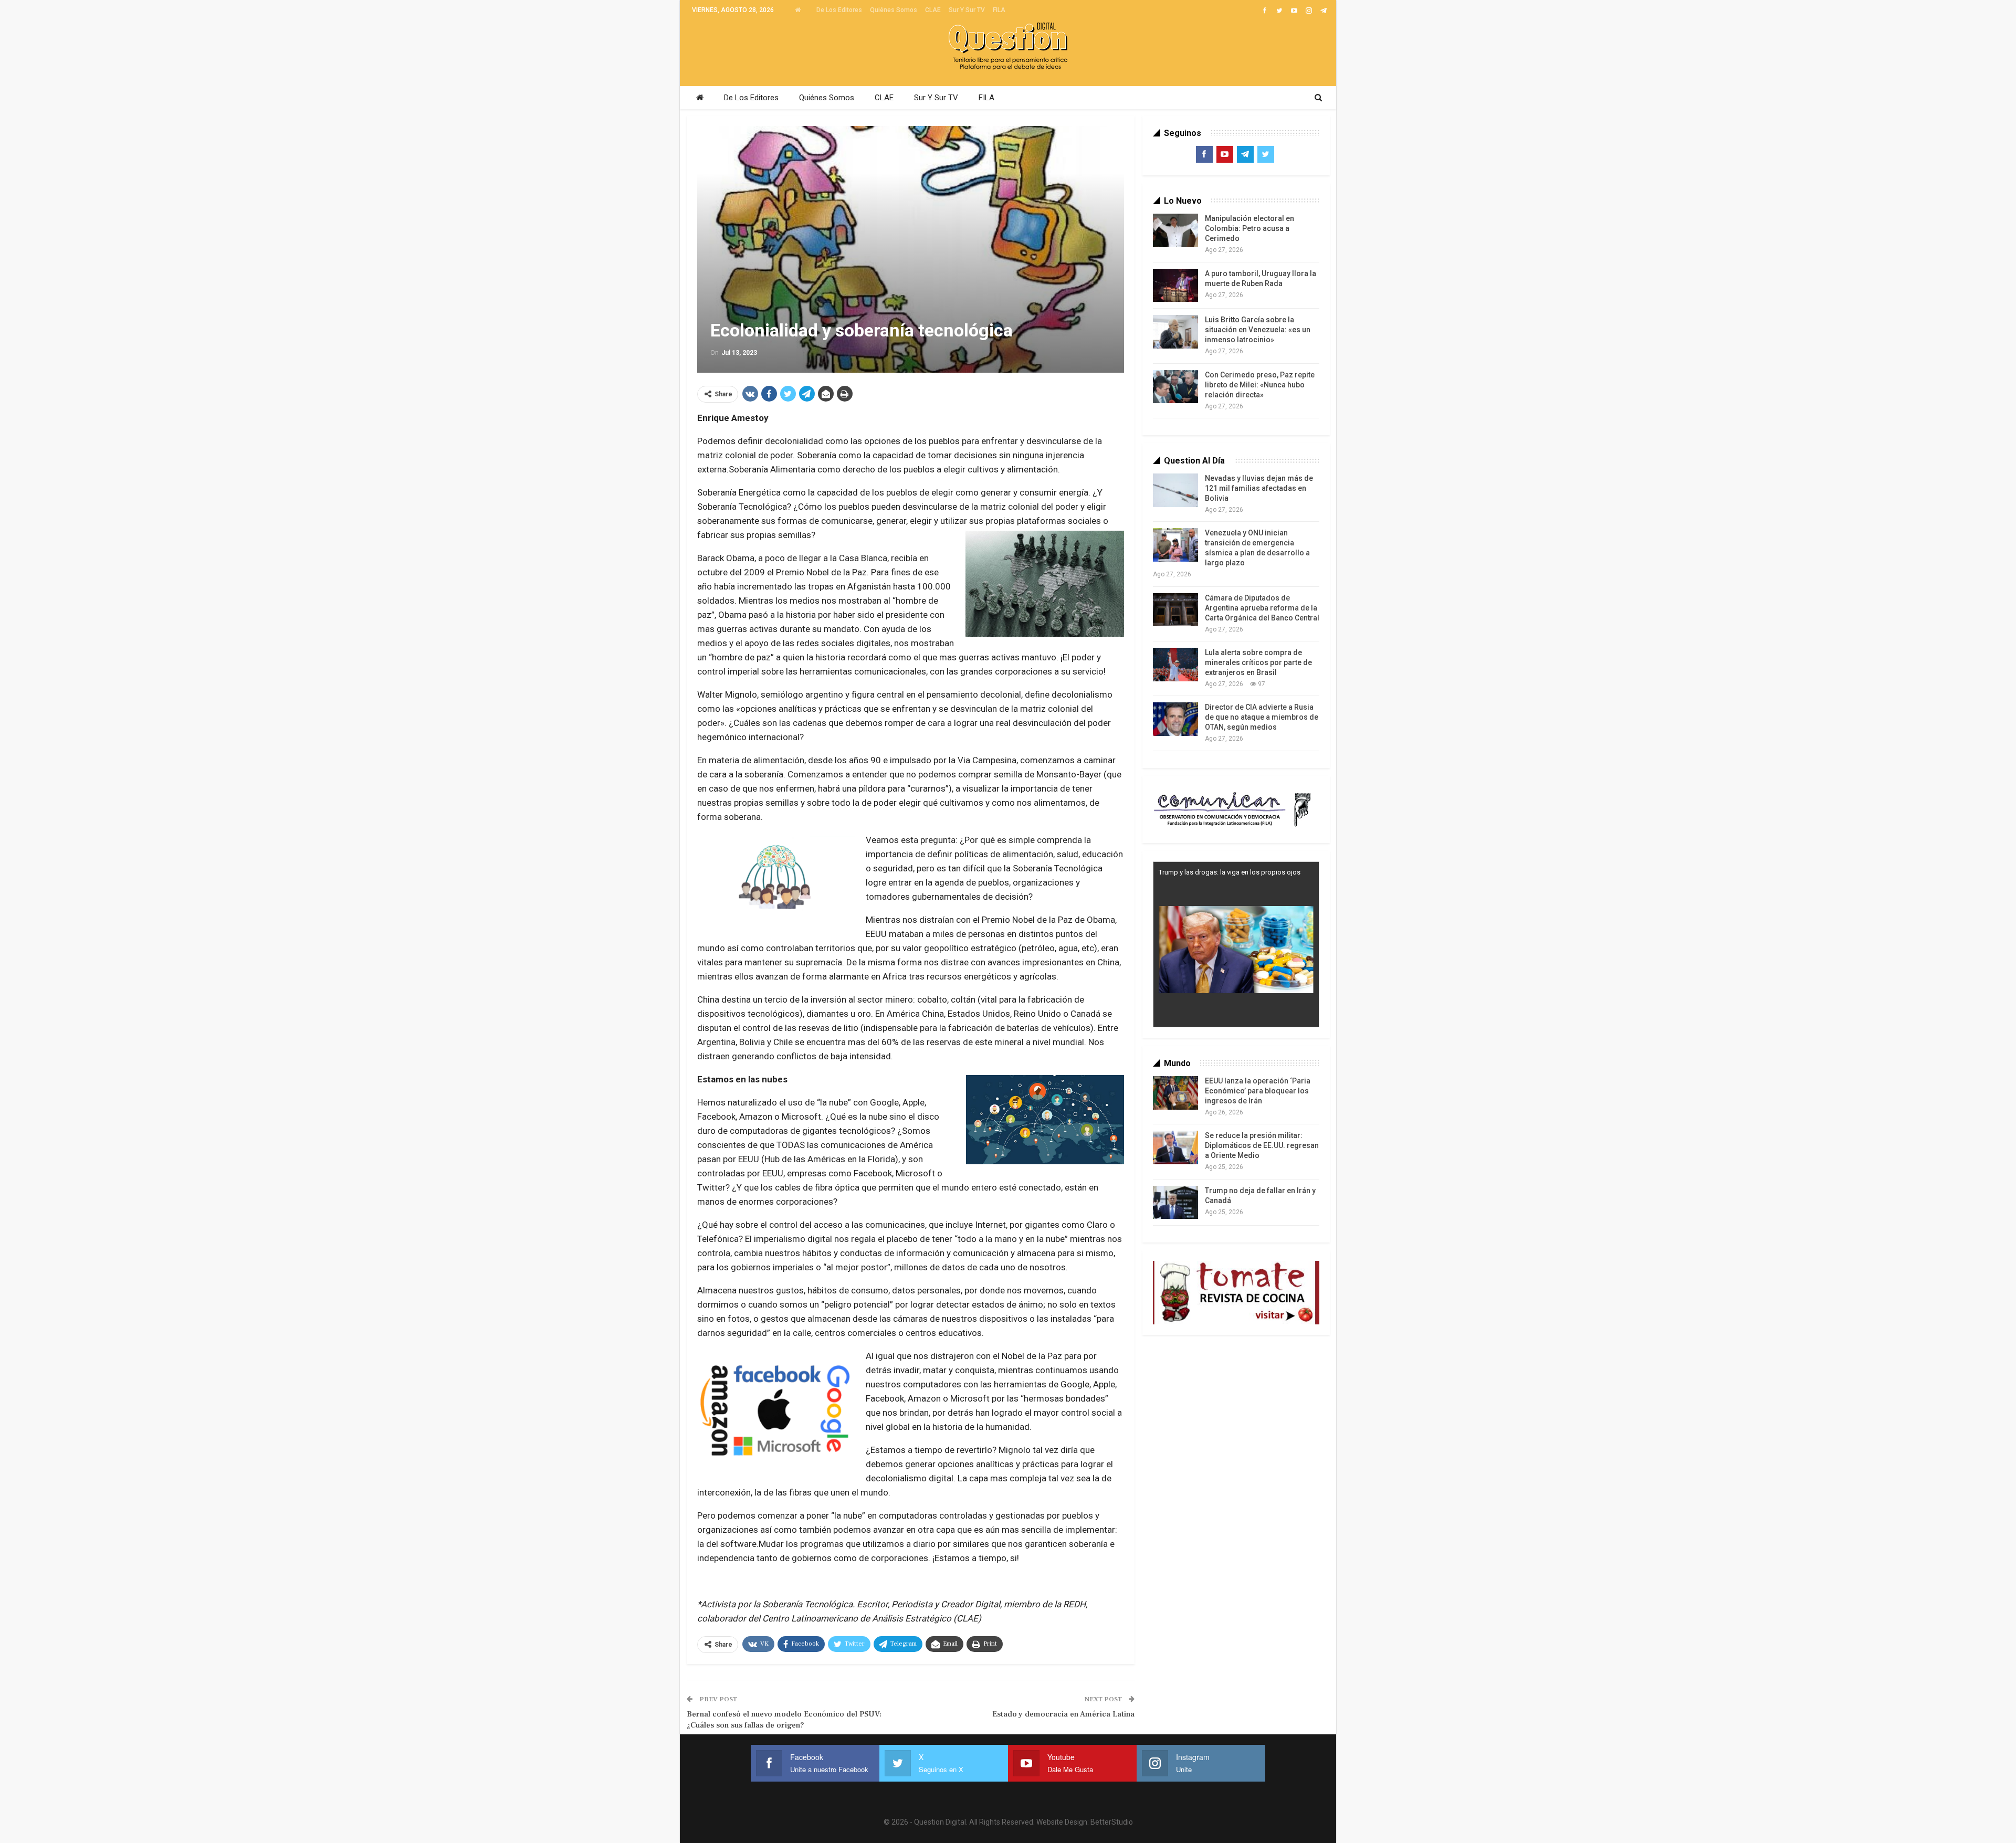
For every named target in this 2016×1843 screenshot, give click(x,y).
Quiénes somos (894, 10)
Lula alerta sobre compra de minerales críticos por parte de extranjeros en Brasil (1258, 662)
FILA (999, 10)
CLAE (933, 10)
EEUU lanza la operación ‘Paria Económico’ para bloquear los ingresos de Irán (1258, 1091)
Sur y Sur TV (967, 10)
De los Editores (839, 10)
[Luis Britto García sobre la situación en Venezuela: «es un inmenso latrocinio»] (1175, 332)
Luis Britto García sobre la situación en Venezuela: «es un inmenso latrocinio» (1258, 330)
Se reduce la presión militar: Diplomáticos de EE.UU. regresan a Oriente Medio (1262, 1145)
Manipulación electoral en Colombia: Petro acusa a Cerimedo (1249, 228)
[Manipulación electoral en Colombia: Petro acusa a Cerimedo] (1175, 230)
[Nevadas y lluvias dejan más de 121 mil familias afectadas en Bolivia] (1175, 490)
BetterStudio (1112, 1822)
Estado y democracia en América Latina (1063, 1714)
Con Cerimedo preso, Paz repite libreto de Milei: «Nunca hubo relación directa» (1260, 385)
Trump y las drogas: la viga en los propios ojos (1230, 872)
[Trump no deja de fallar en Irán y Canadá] (1175, 1203)
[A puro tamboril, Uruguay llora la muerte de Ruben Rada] (1175, 286)
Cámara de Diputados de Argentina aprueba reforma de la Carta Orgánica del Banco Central (1262, 608)
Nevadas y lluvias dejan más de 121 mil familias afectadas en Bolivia (1259, 488)
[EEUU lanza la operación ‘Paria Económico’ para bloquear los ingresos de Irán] (1175, 1093)
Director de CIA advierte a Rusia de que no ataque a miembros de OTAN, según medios (1262, 717)
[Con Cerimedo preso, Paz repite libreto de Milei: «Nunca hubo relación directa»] (1175, 387)
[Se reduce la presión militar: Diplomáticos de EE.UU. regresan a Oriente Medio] (1175, 1147)
